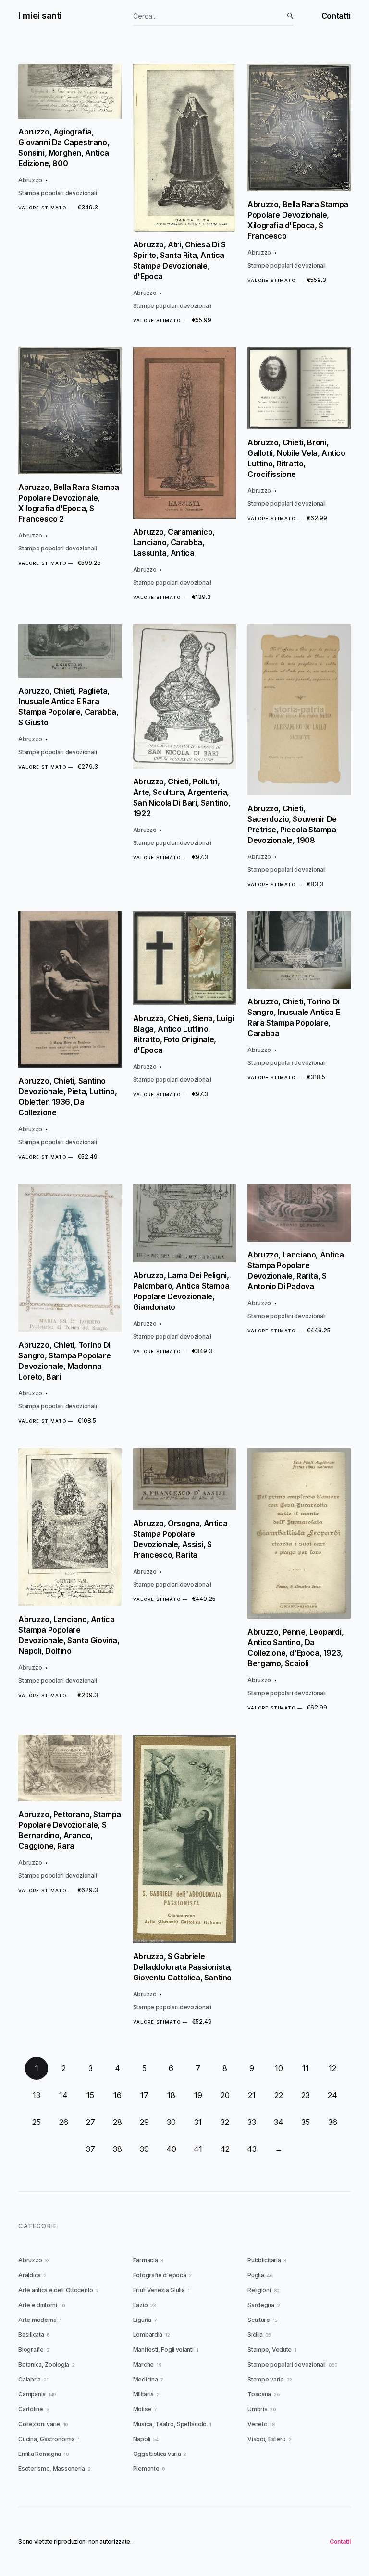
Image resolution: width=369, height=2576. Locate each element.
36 (333, 2122)
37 (91, 2149)
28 (117, 2122)
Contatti (336, 16)
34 (279, 2122)
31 (198, 2122)
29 (144, 2122)
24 (332, 2095)
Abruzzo (30, 180)
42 (225, 2149)
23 (306, 2095)
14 (63, 2095)
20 (225, 2095)
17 (144, 2095)
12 (332, 2068)
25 (37, 2122)
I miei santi (40, 16)
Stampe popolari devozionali (57, 193)
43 (252, 2149)
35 (306, 2122)
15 (90, 2095)
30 (171, 2122)
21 (252, 2095)
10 (279, 2068)
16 (117, 2095)
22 (279, 2095)
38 (117, 2149)
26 (64, 2122)
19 (198, 2095)
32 (225, 2122)
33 (252, 2122)
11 (306, 2068)
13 (37, 2095)
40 (171, 2149)
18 (171, 2095)
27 (91, 2122)
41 (198, 2149)
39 (144, 2149)
